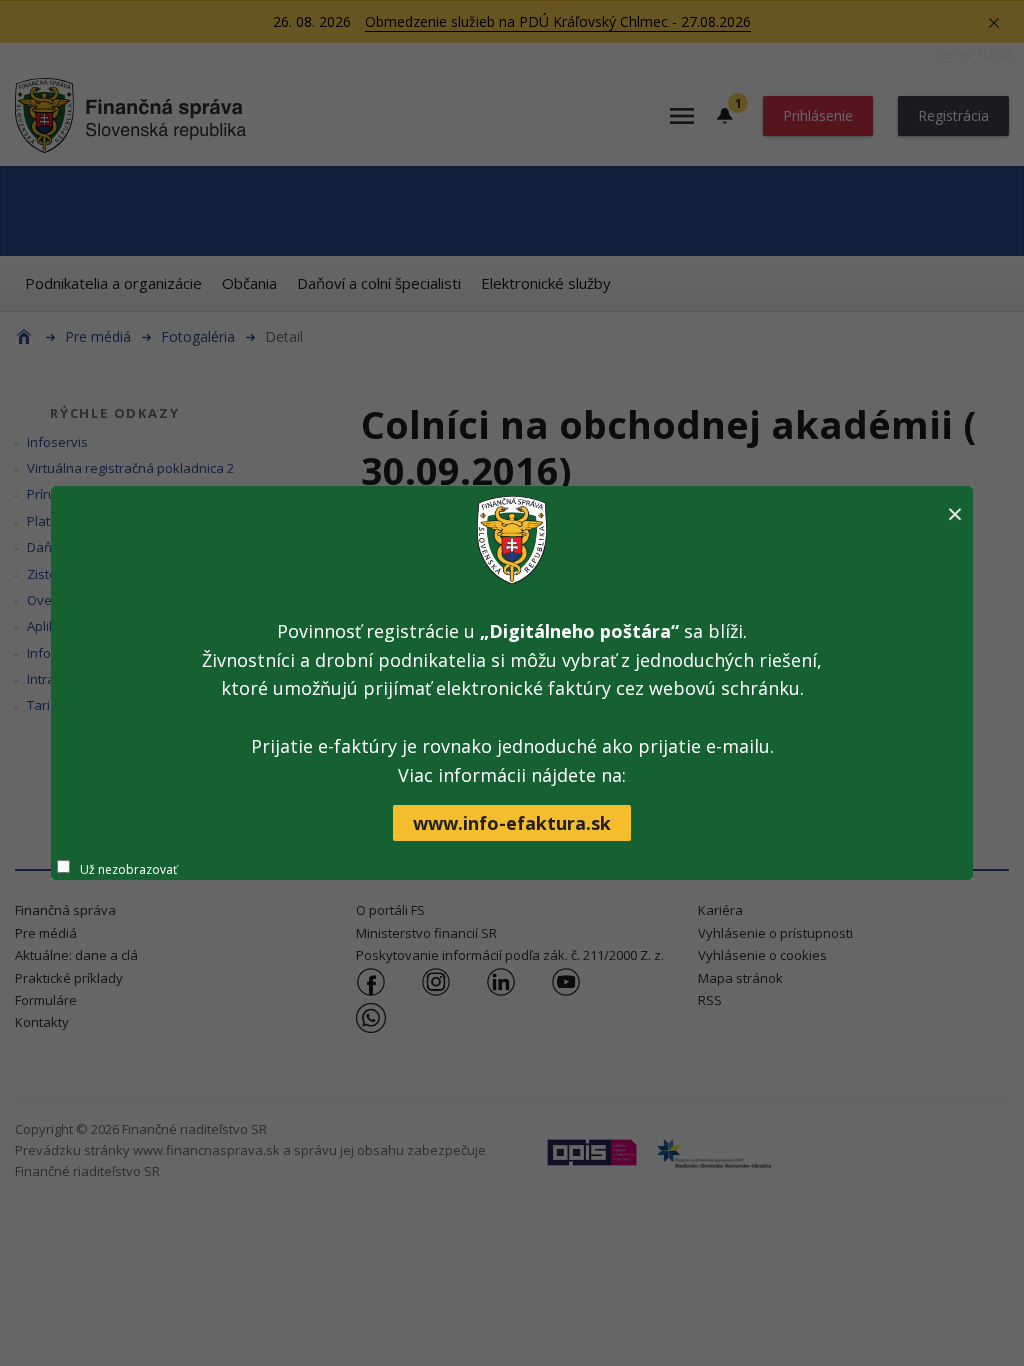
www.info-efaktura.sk (512, 823)
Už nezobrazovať (128, 869)
